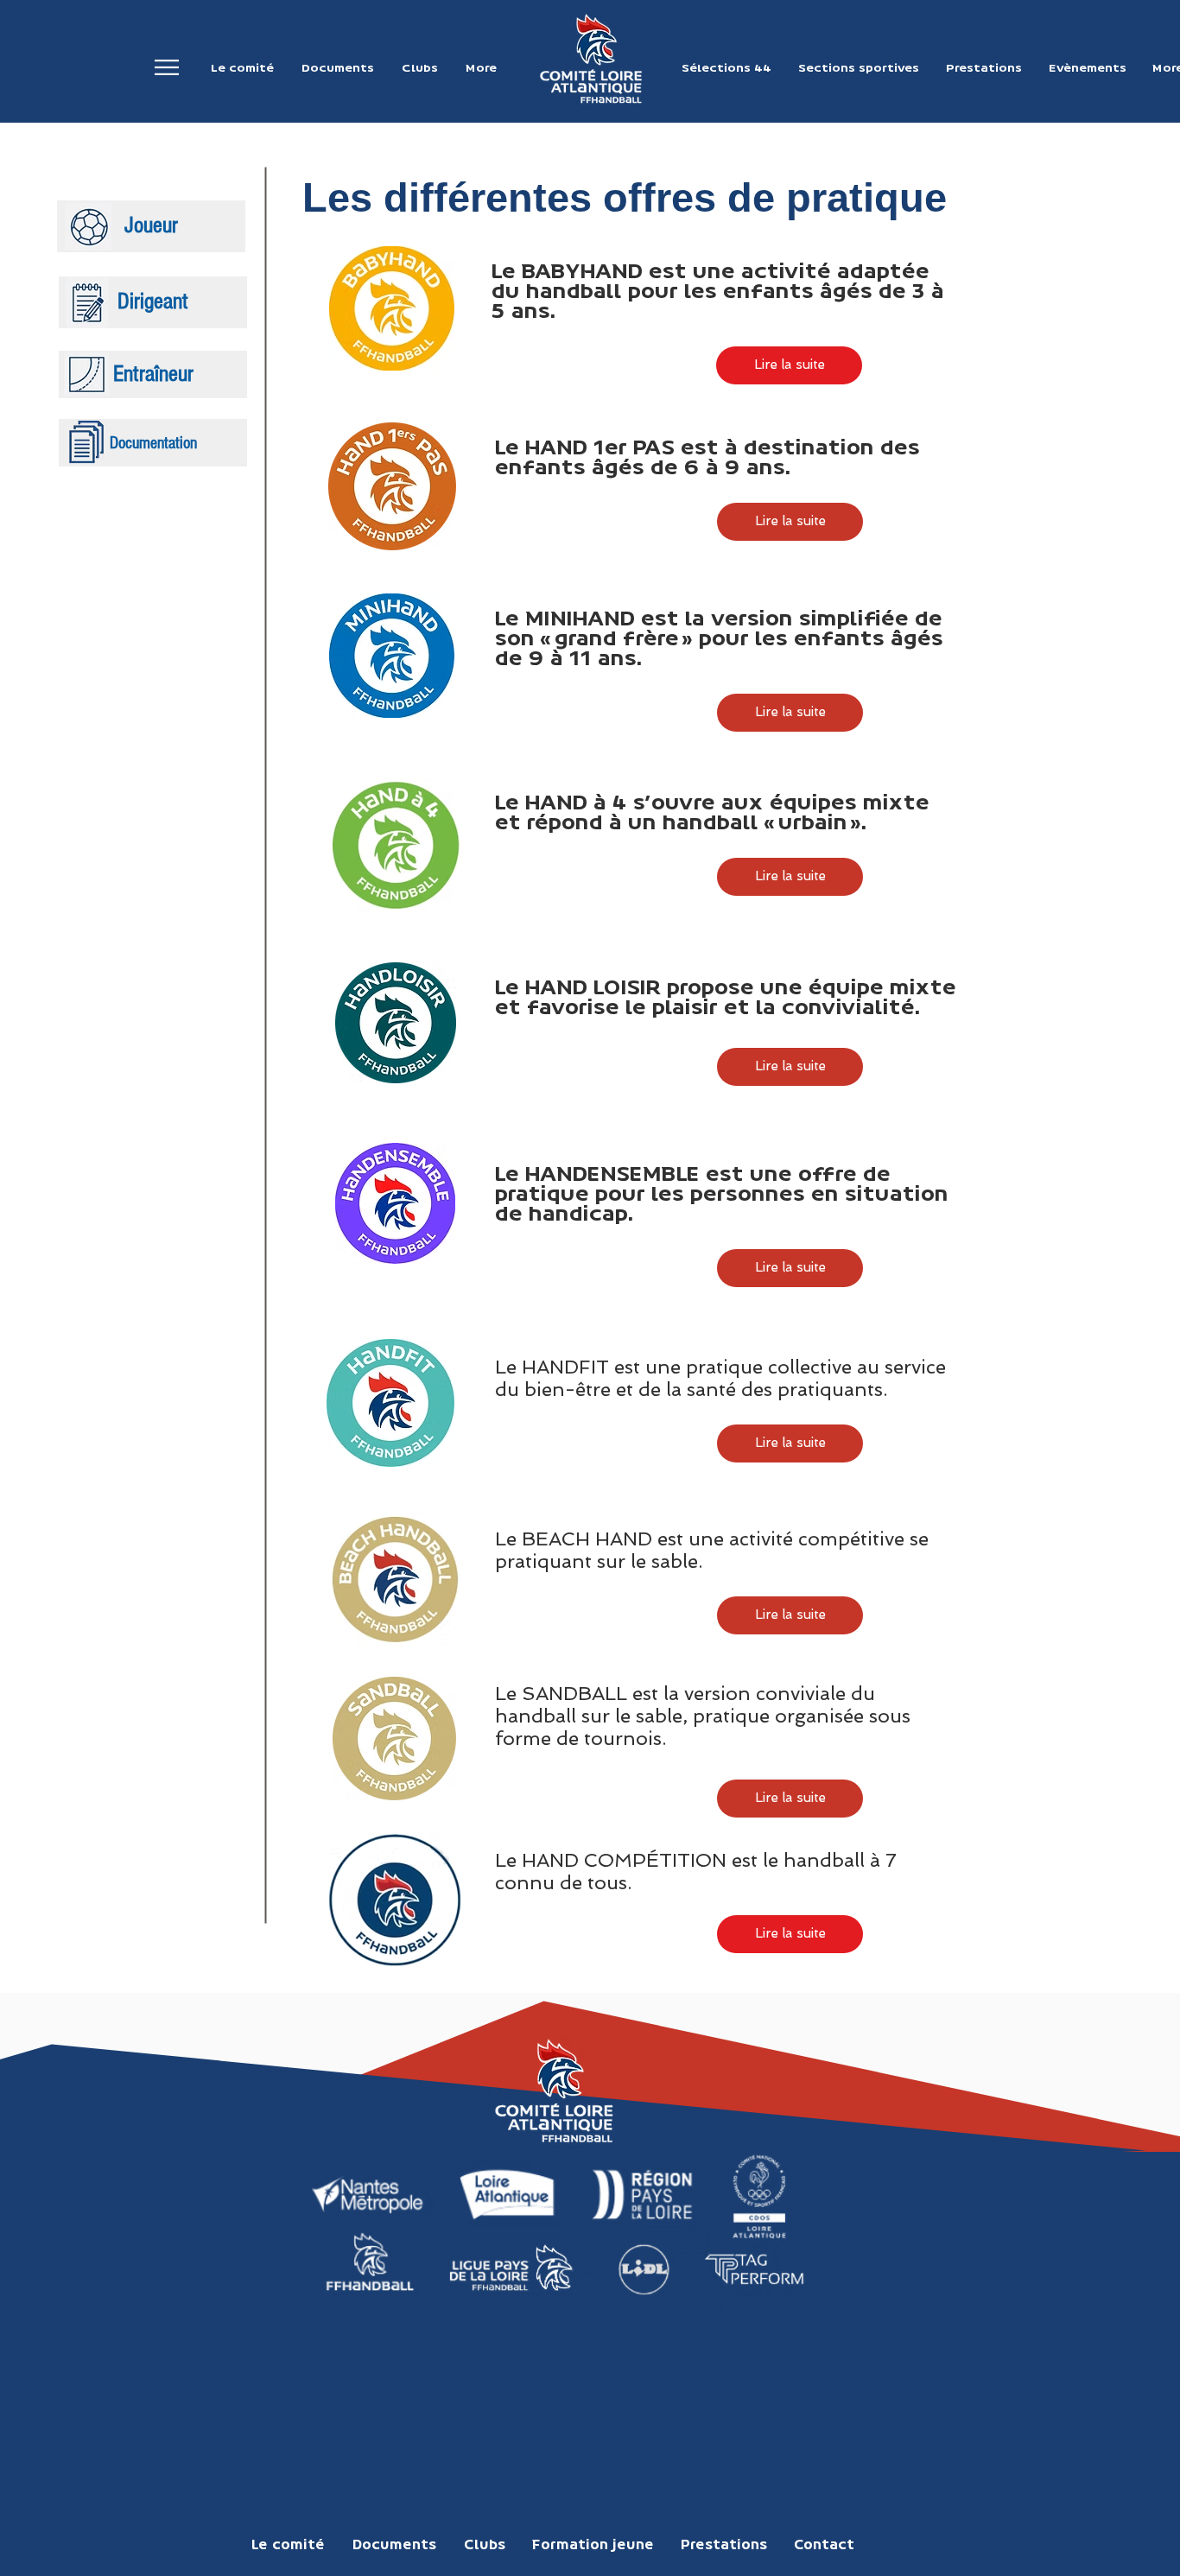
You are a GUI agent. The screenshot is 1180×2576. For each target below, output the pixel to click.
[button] (167, 68)
